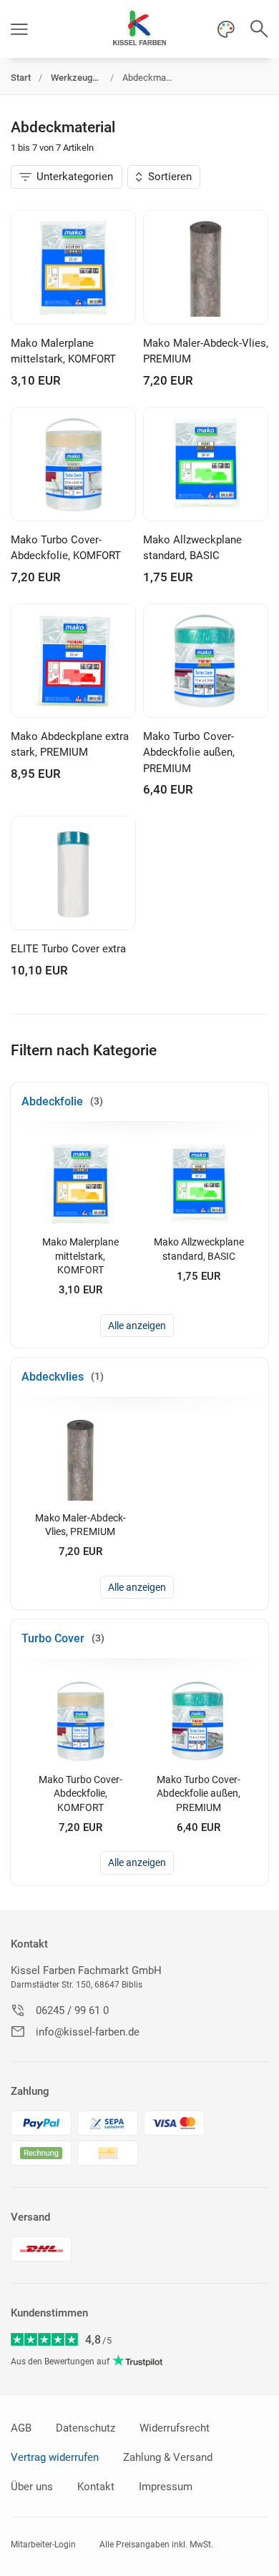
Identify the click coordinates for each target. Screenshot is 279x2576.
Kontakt (29, 1944)
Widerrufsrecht (175, 2428)
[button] (19, 29)
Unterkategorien (75, 177)
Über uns (32, 2487)
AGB (21, 2428)
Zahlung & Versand (168, 2457)
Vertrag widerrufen (55, 2457)
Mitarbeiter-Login (43, 2545)
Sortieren (170, 177)
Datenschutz (85, 2428)
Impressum (166, 2487)
